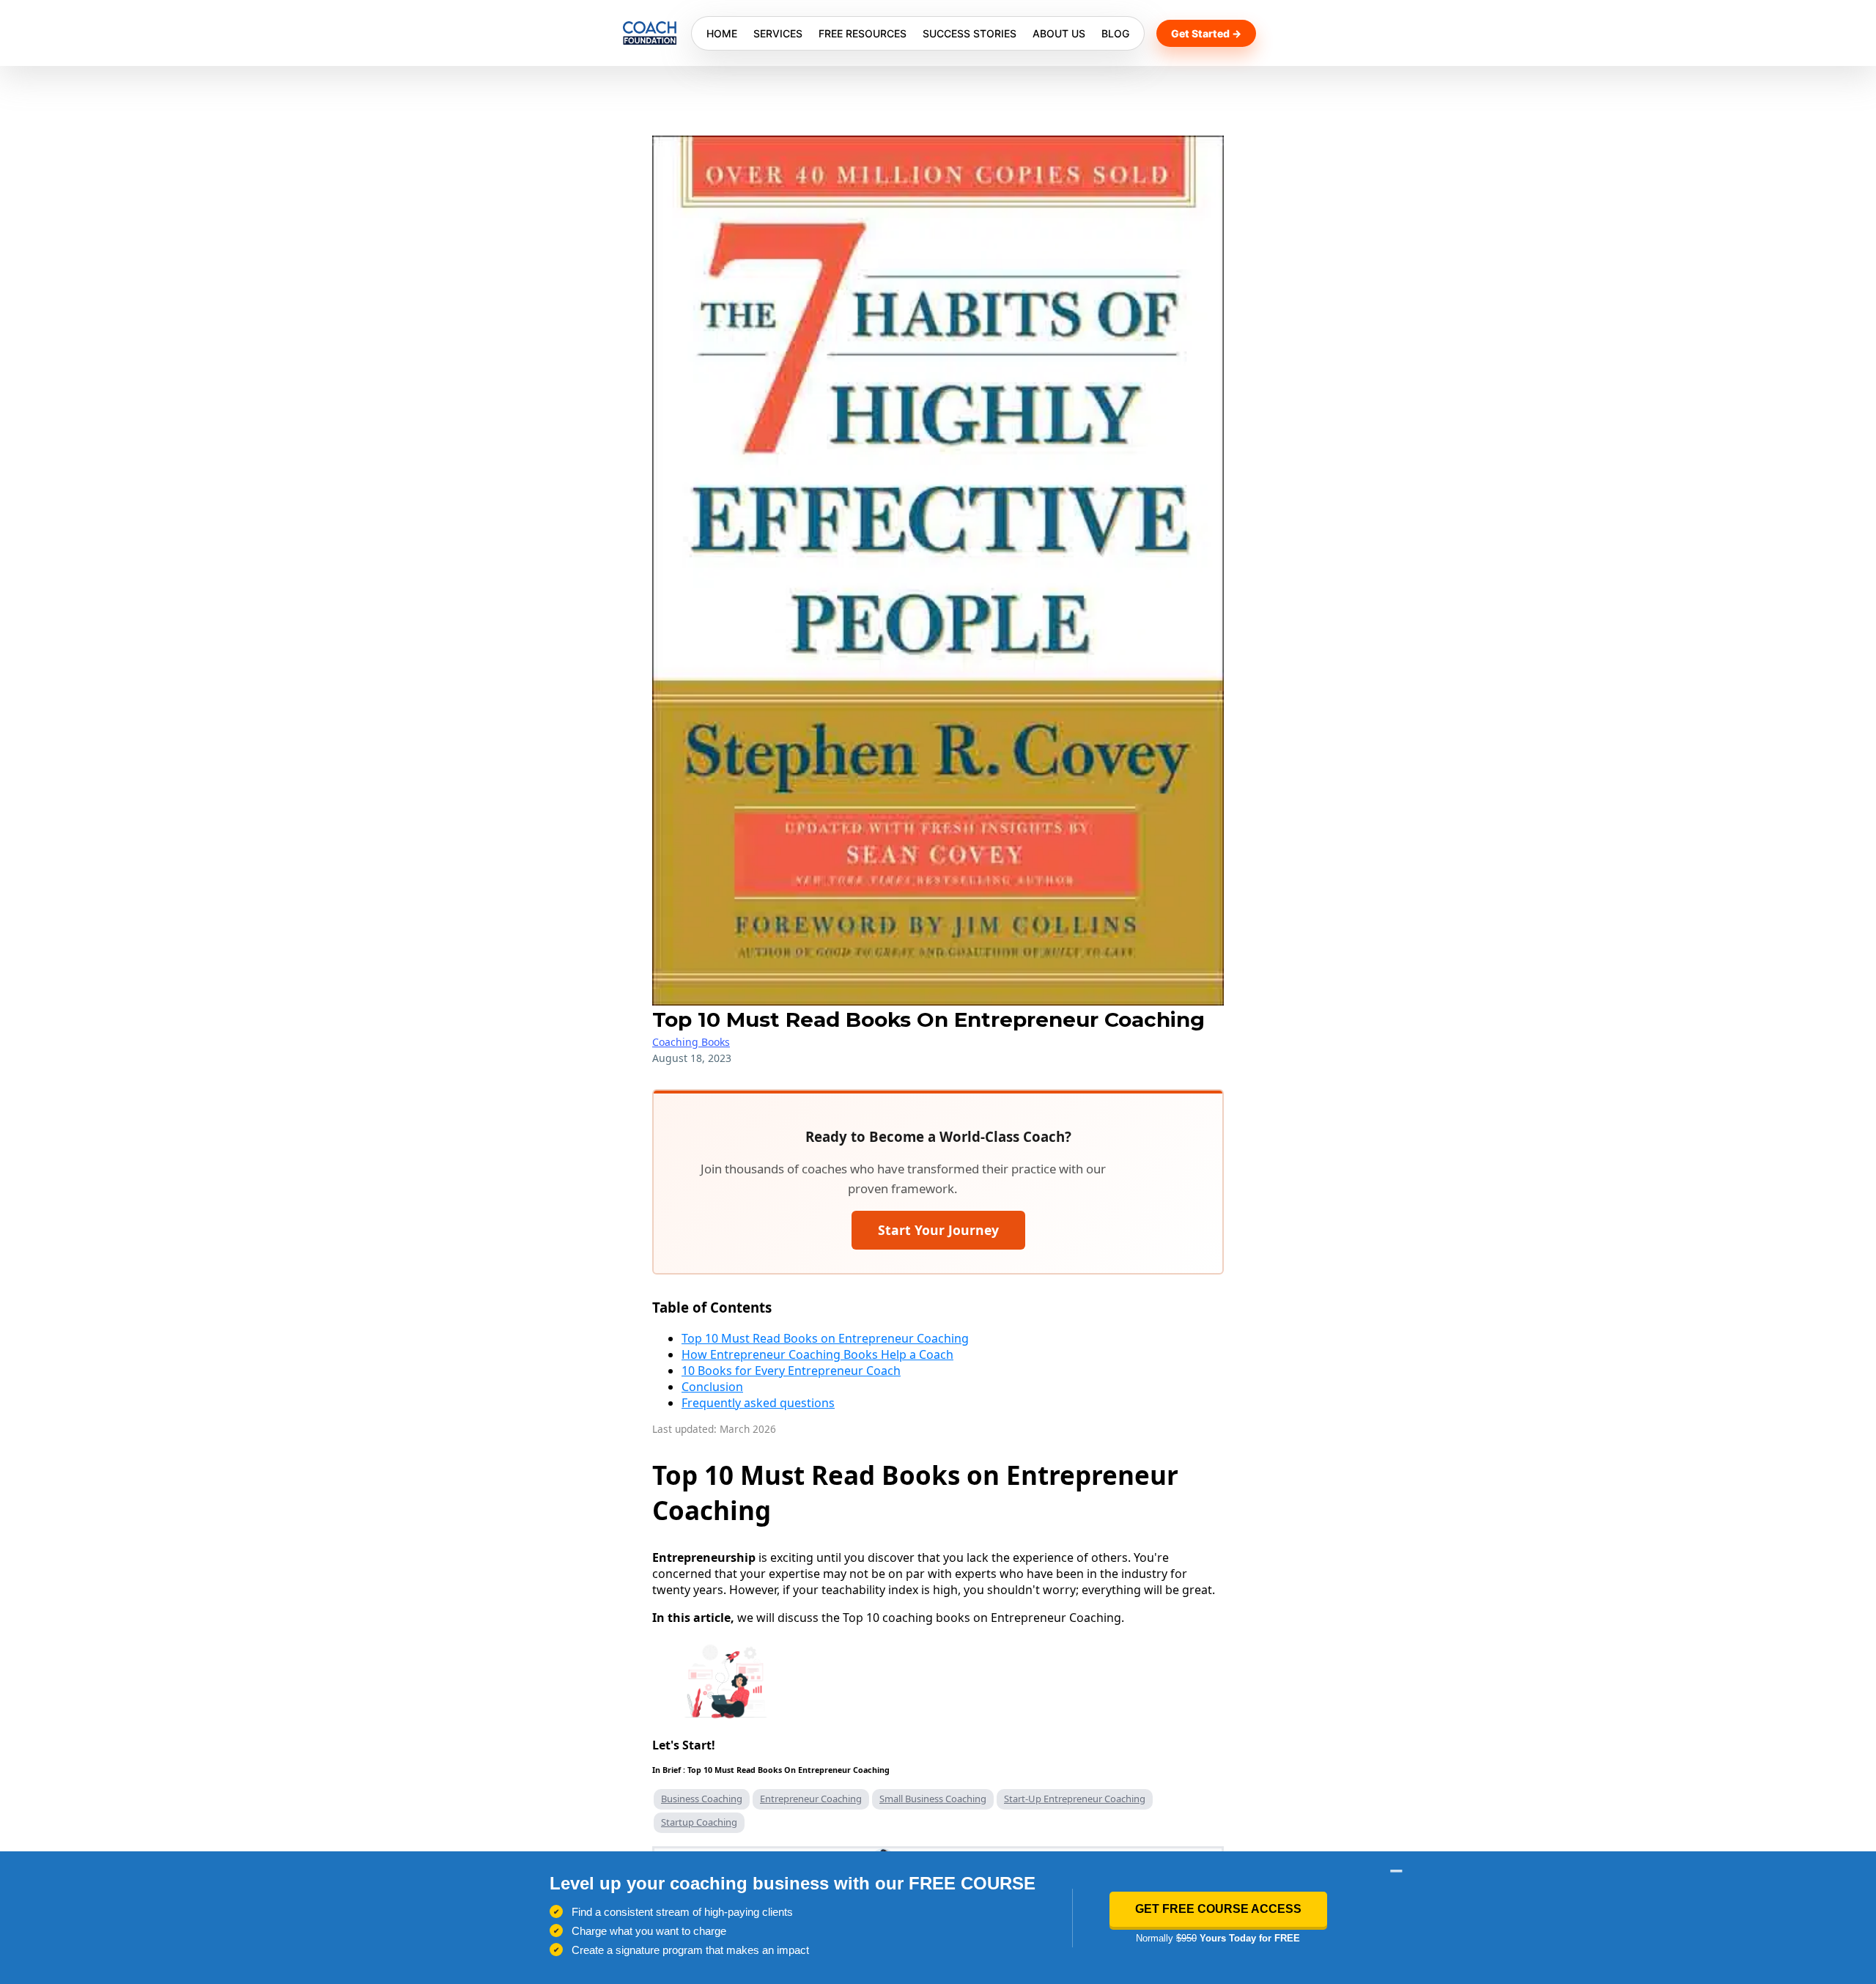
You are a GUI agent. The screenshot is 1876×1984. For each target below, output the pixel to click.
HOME (722, 33)
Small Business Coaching (933, 1799)
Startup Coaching (699, 1822)
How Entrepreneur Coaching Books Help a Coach (817, 1354)
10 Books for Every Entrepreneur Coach (791, 1371)
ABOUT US (1059, 33)
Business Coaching (702, 1799)
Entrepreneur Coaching (811, 1799)
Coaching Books (691, 1042)
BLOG (1115, 33)
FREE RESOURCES (863, 33)
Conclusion (712, 1387)
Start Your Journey (938, 1230)
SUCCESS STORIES (970, 33)
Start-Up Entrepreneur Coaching (1075, 1799)
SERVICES (778, 33)
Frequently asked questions (758, 1403)
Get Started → (1206, 33)
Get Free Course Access (1218, 1909)
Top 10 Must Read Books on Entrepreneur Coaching (825, 1338)
